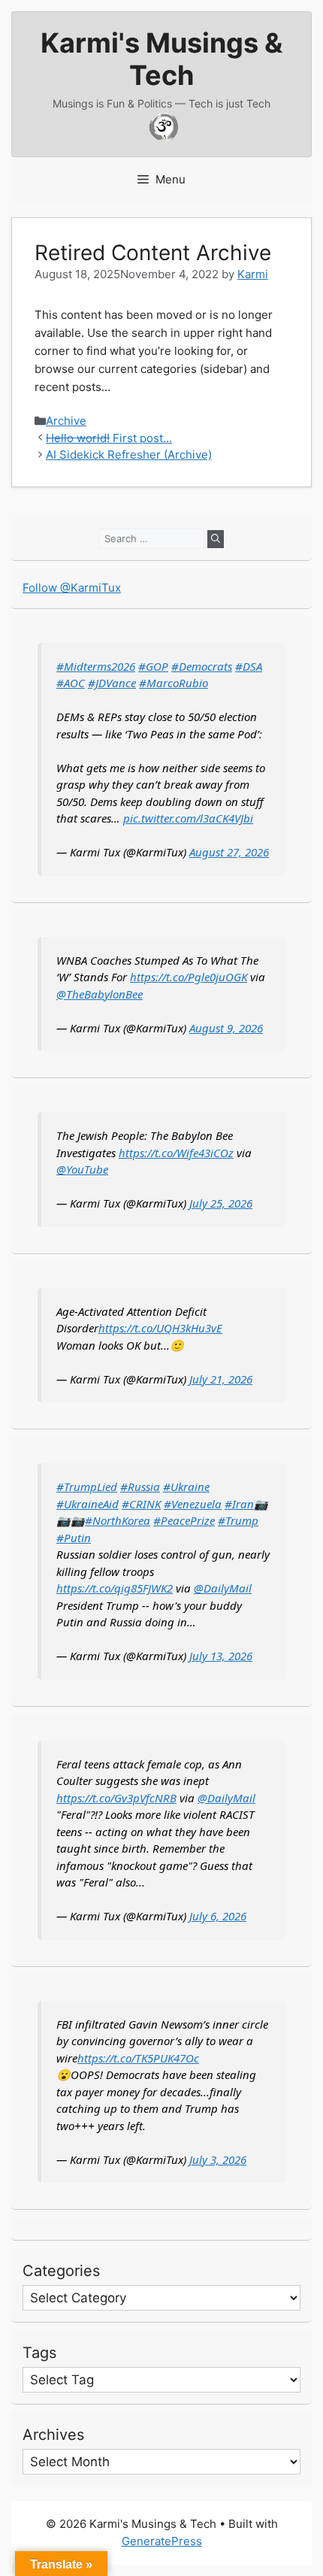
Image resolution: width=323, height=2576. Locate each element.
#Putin (74, 1538)
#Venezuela (193, 1504)
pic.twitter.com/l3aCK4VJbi (188, 818)
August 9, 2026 (226, 1028)
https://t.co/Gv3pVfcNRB (116, 1798)
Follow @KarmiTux (72, 588)
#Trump (238, 1520)
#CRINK (141, 1504)
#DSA (249, 666)
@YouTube (82, 1169)
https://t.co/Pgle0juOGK (189, 977)
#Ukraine (186, 1487)
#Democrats (202, 666)
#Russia (140, 1487)
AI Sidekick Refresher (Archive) (129, 455)
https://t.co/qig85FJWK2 (115, 1588)
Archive (66, 421)
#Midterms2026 (96, 666)
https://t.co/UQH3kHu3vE (160, 1328)
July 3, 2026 (218, 2159)
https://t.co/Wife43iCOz (176, 1153)
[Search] (216, 539)
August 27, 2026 (229, 852)
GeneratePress (162, 2541)
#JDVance (112, 683)
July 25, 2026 (221, 1203)
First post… (109, 438)
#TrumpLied (87, 1487)
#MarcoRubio (174, 683)
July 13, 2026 (221, 1656)
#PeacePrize (184, 1520)
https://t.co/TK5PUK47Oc (138, 2058)
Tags (39, 2353)
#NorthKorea (118, 1520)
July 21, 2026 (221, 1379)
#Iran (239, 1504)
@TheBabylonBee (100, 994)
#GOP (153, 666)
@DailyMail (223, 1588)
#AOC (71, 683)
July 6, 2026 (218, 1916)
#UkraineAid (88, 1504)
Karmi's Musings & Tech (161, 59)
